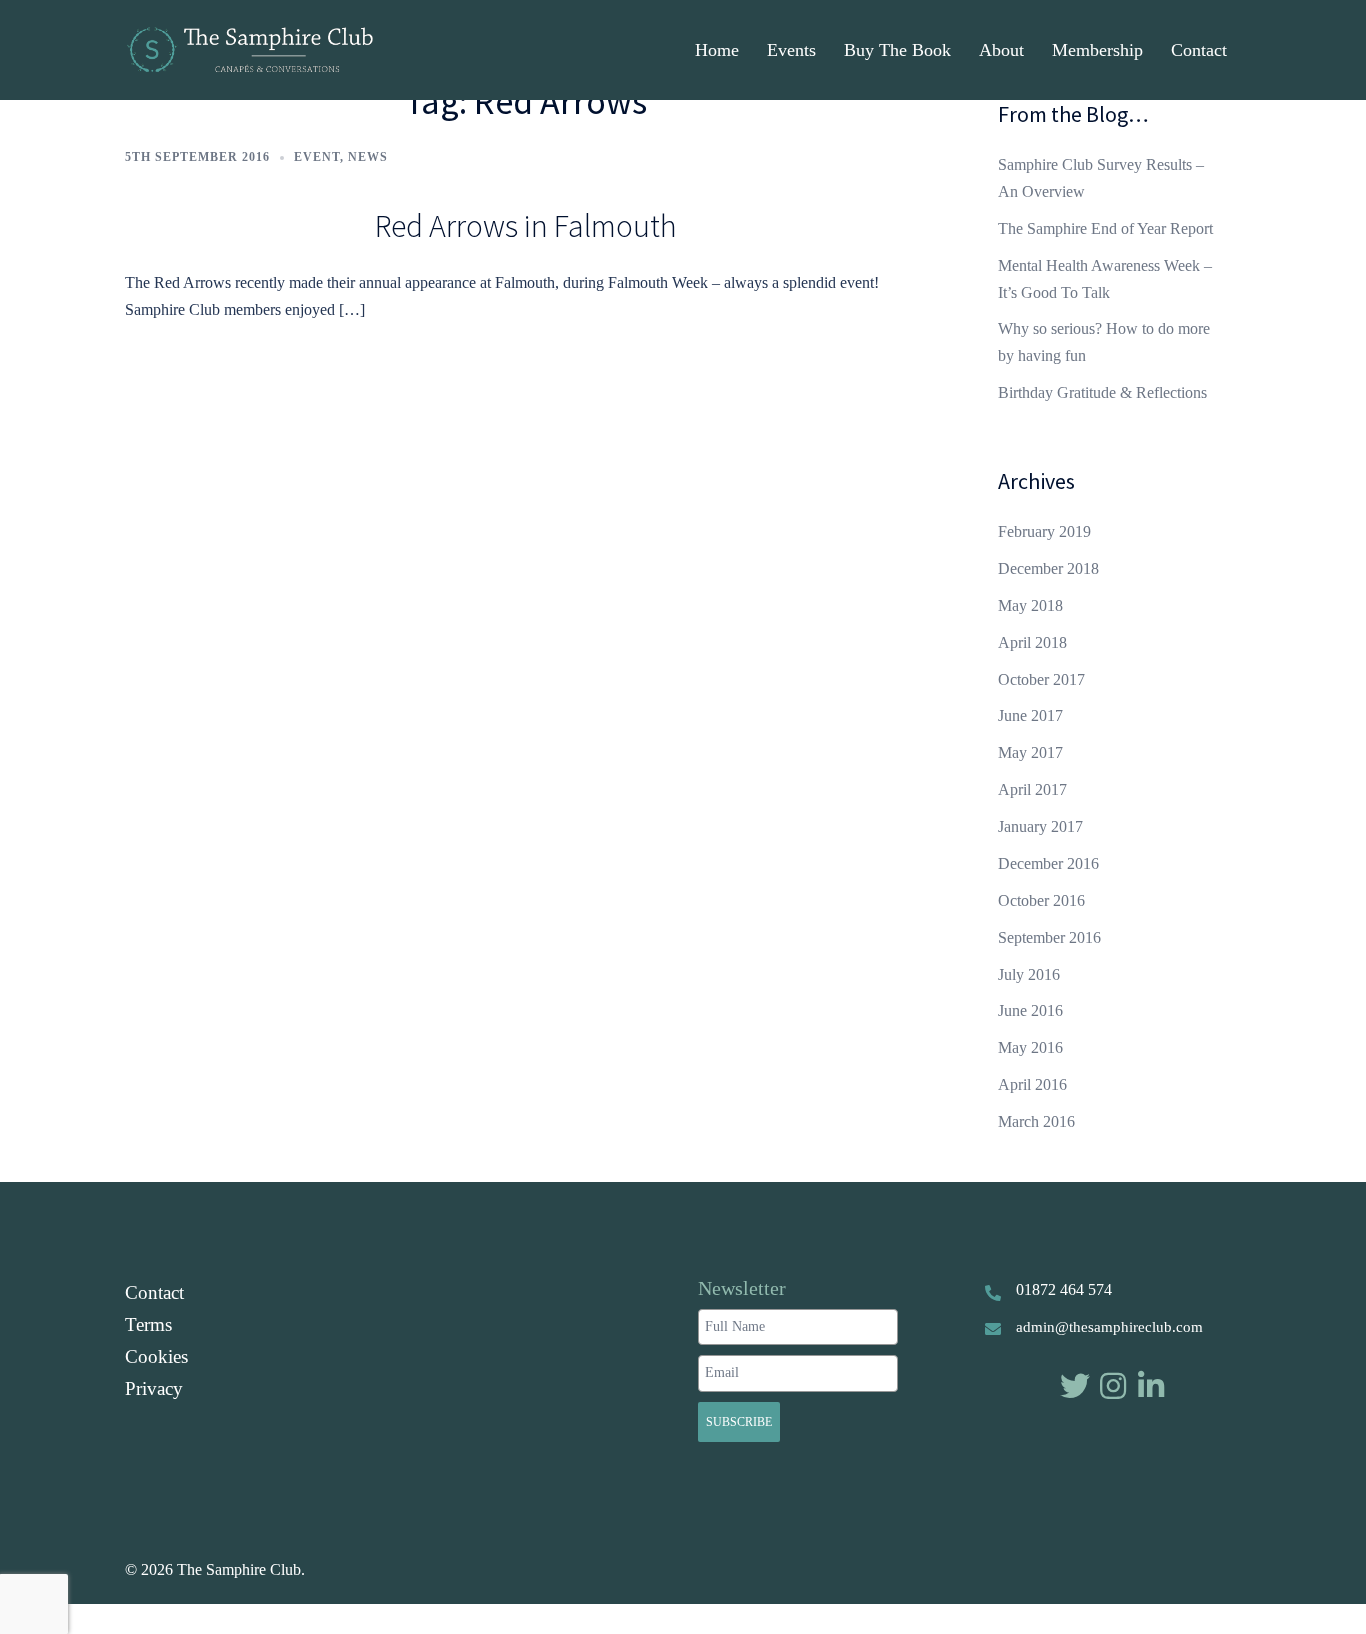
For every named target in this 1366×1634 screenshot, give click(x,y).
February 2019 (1044, 531)
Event (317, 157)
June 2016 (1030, 1010)
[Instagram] (1113, 1386)
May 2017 (1030, 752)
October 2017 (1041, 679)
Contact (1199, 50)
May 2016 (1030, 1047)
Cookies (156, 1356)
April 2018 (1032, 642)
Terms (148, 1324)
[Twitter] (1075, 1386)
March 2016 (1036, 1121)
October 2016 (1041, 900)
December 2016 (1048, 863)
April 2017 (1032, 789)
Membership (1097, 50)
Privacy (154, 1388)
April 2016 (1032, 1084)
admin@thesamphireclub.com (1109, 1327)
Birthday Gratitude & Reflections (1102, 392)
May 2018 (1030, 605)
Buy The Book (897, 50)
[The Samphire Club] (249, 48)
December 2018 (1048, 568)
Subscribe (739, 1422)
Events (791, 50)
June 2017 (1030, 715)
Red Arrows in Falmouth (526, 226)
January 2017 (1040, 826)
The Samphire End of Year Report (1105, 228)
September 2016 (1049, 937)
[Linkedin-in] (1151, 1386)
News (368, 157)
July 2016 (1029, 974)
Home (717, 50)
